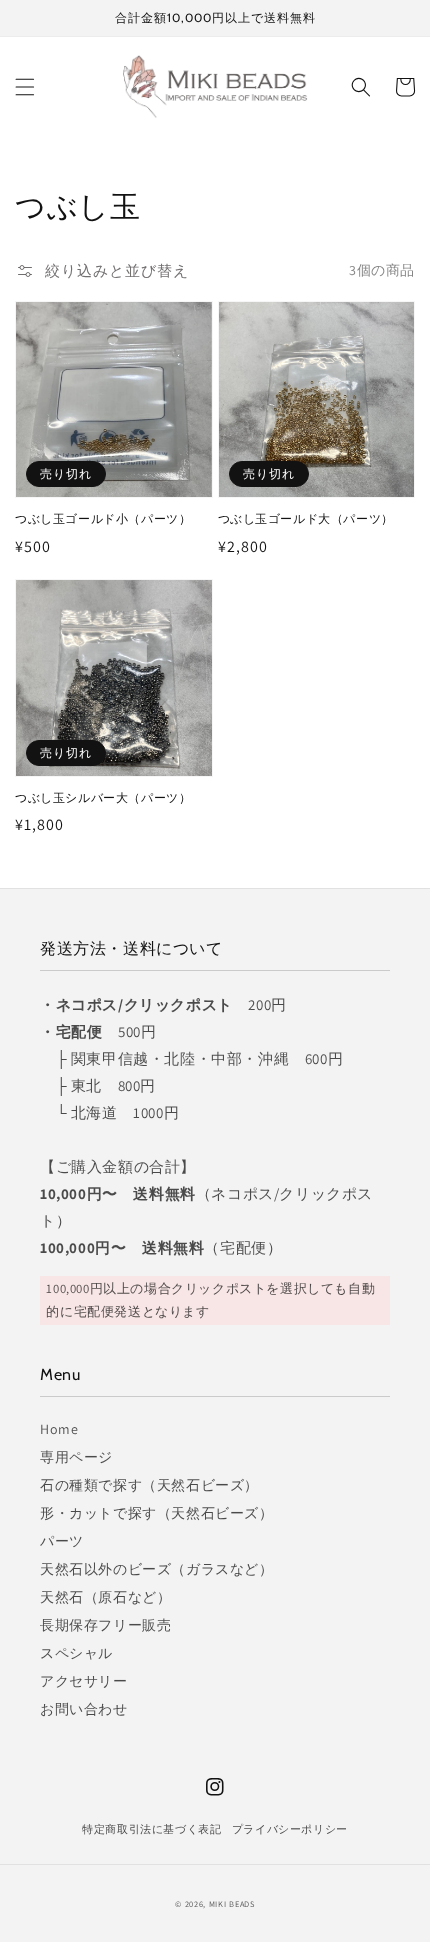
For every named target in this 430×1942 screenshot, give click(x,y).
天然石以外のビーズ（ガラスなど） (157, 1569)
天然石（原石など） (105, 1597)
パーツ (62, 1541)
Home (59, 1429)
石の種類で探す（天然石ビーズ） (149, 1485)
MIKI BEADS (232, 1903)
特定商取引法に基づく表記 (151, 1829)
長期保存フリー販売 (105, 1625)
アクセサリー (84, 1681)
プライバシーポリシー (290, 1829)
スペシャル (76, 1653)
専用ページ (76, 1457)
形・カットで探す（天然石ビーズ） (157, 1513)
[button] (25, 87)
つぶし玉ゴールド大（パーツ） (306, 518)
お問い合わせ (84, 1709)
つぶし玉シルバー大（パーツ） (103, 797)
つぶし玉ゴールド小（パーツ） (103, 518)
